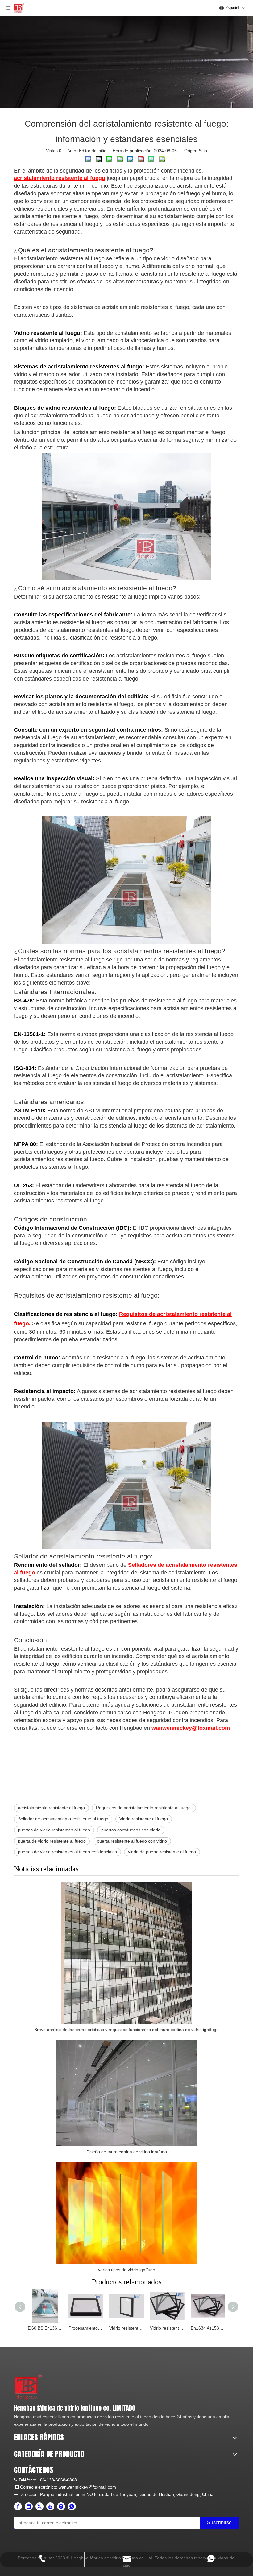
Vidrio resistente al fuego (144, 1819)
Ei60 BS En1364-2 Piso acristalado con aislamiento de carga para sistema (45, 2328)
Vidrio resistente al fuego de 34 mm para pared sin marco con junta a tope (167, 2328)
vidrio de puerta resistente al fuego (162, 1852)
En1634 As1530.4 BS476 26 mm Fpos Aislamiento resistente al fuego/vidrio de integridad (208, 2328)
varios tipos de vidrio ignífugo (127, 2270)
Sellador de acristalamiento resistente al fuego (63, 1819)
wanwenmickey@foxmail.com (87, 2487)
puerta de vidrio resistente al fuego (52, 1841)
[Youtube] (50, 2506)
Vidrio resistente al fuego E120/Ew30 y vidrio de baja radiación (126, 2328)
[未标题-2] (29, 2387)
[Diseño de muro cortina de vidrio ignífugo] (126, 2093)
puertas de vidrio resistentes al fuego (54, 1830)
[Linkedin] (29, 2506)
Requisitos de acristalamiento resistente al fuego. (144, 1808)
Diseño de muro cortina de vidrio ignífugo (127, 2152)
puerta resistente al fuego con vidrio (132, 1841)
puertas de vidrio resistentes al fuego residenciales (67, 1852)
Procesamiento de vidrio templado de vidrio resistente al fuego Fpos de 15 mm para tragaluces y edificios (86, 2328)
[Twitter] (39, 2506)
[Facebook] (18, 2506)
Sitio (203, 151)
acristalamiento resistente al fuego (51, 1808)
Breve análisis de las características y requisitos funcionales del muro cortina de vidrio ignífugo (126, 2030)
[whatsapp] (72, 2506)
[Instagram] (61, 2506)
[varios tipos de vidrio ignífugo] (126, 2213)
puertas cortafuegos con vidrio (131, 1830)
